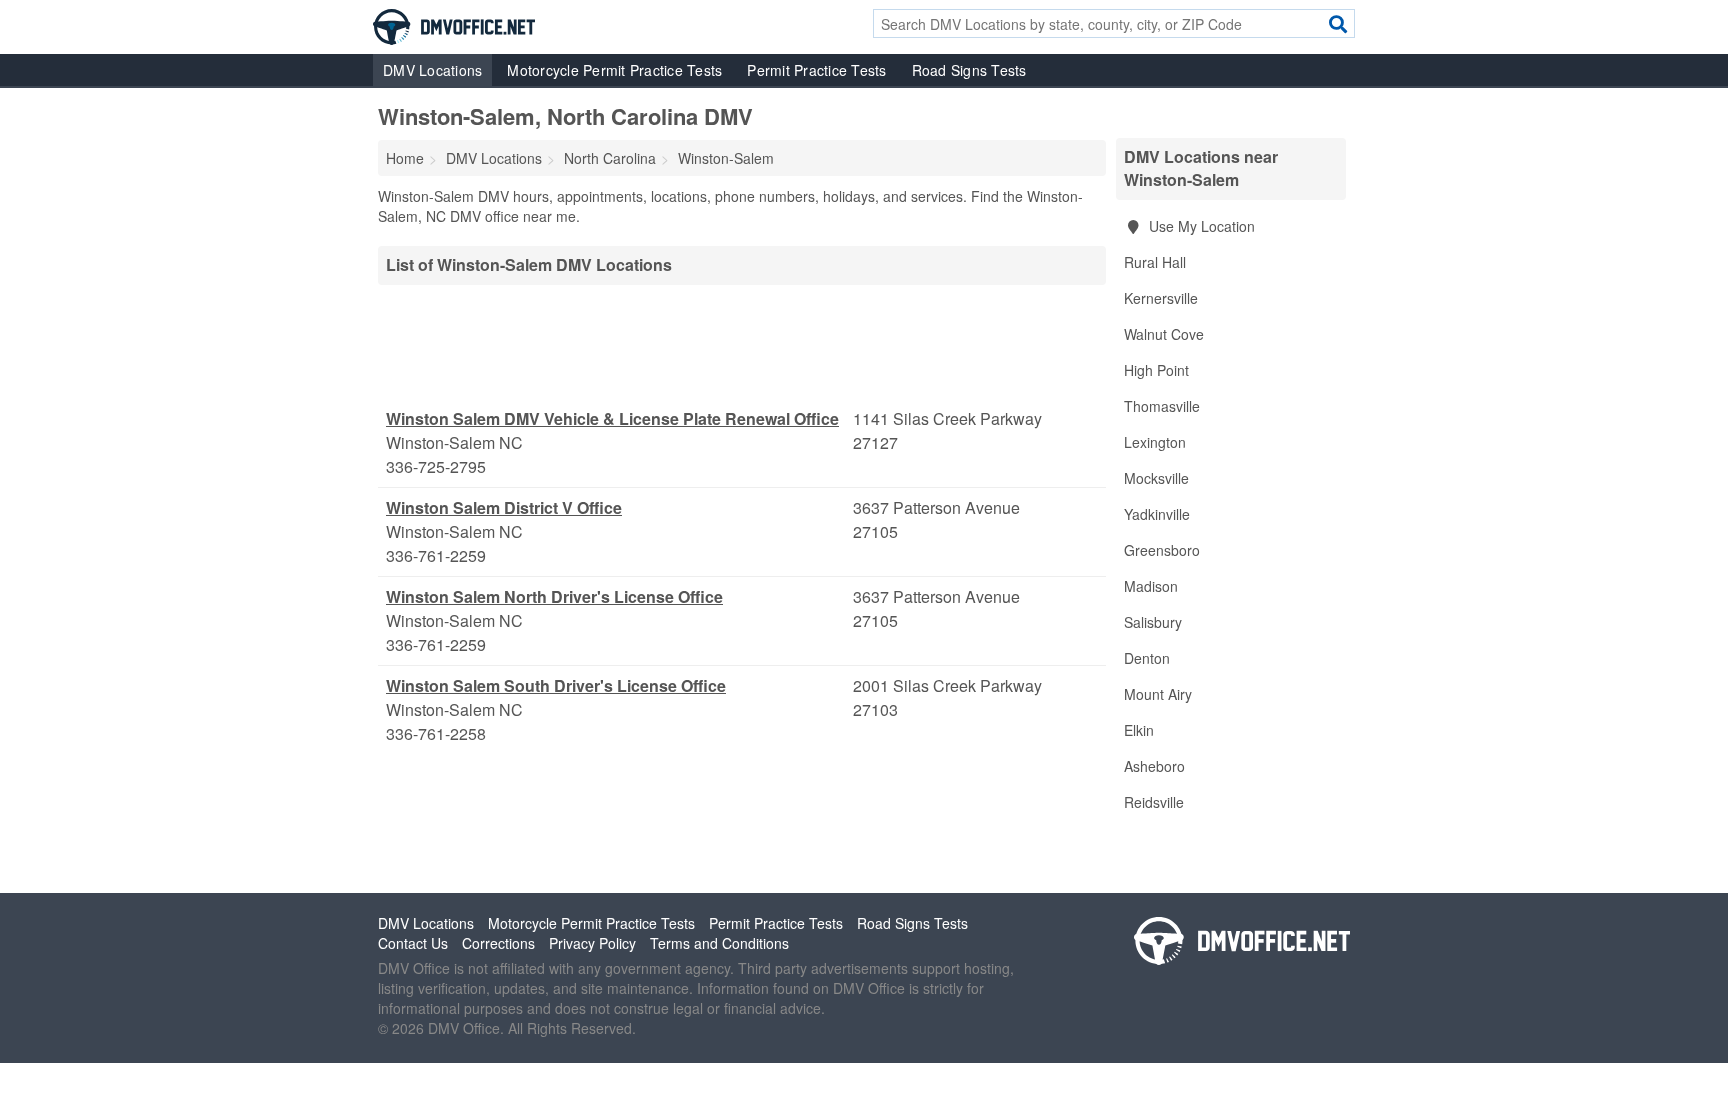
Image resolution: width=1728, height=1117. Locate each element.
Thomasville (1162, 406)
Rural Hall (1155, 262)
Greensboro (1162, 550)
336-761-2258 (436, 733)
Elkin (1139, 730)
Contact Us (413, 943)
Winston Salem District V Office (504, 507)
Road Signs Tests (969, 70)
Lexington (1155, 442)
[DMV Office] (454, 25)
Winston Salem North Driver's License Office (554, 596)
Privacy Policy (592, 943)
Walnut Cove (1164, 334)
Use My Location (1200, 226)
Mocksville (1156, 478)
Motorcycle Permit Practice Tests (614, 70)
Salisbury (1153, 622)
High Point (1156, 370)
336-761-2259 (436, 555)
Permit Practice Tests (816, 70)
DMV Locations (432, 70)
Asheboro (1154, 766)
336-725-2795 (436, 466)
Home (405, 158)
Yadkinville (1157, 514)
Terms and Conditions (719, 943)
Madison (1151, 586)
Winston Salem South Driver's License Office (556, 685)
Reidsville (1154, 802)
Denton (1147, 658)
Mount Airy (1158, 694)
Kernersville (1161, 298)
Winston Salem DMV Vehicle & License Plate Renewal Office (612, 418)
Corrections (498, 943)
